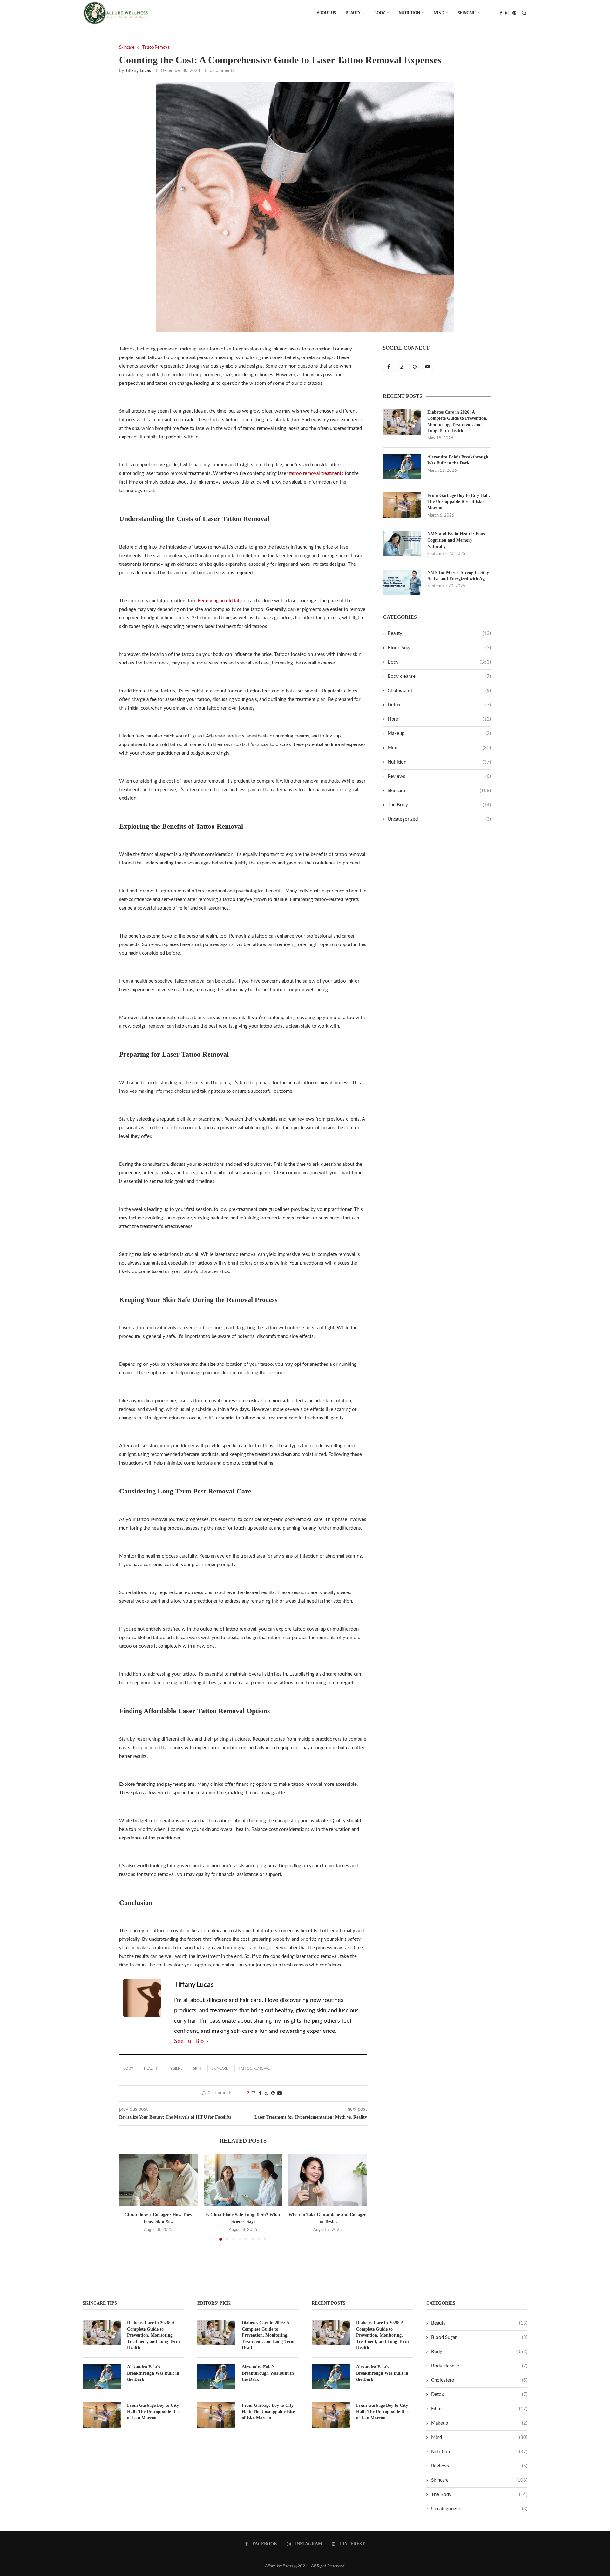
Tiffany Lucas (138, 71)
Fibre (439, 719)
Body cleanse (439, 676)
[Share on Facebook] (260, 2093)
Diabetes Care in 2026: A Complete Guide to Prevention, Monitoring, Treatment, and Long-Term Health (457, 422)
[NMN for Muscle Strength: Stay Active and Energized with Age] (402, 582)
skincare (220, 2069)
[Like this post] (253, 2093)
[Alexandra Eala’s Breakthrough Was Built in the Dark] (402, 467)
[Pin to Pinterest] (273, 2093)
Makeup (439, 734)
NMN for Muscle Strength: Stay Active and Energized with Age (458, 576)
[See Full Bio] (207, 2041)
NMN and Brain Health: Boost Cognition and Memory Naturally (457, 540)
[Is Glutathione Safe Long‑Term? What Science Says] (243, 2180)
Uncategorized (439, 819)
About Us (326, 13)
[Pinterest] (514, 13)
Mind (439, 13)
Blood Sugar (439, 648)
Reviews (439, 776)
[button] (128, 2197)
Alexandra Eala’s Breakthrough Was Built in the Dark (458, 460)
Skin (197, 2069)
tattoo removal (254, 2069)
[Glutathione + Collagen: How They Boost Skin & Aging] (158, 2180)
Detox (439, 705)
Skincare (467, 13)
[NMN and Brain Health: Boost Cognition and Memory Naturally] (402, 544)
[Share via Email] (280, 2093)
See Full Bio (189, 2041)
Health (150, 2069)
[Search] (524, 13)
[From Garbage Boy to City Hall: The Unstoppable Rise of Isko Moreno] (402, 505)
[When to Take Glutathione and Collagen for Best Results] (328, 2180)
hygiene (175, 2069)
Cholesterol (439, 691)
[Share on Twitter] (266, 2094)
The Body (439, 805)
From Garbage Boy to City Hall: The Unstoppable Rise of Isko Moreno (459, 502)
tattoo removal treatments (316, 474)
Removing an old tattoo (222, 601)
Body (380, 13)
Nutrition (409, 13)
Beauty (353, 13)
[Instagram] (507, 13)
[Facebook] (501, 13)
